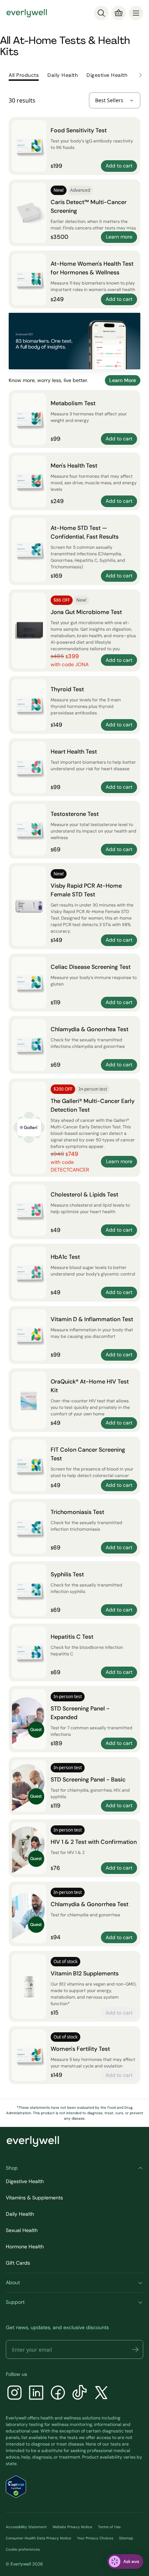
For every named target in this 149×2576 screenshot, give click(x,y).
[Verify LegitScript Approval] (16, 2487)
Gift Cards (18, 2263)
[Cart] (119, 13)
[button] (135, 2349)
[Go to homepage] (27, 13)
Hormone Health (25, 2247)
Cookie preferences (23, 2549)
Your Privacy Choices (95, 2538)
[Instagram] (14, 2394)
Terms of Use (109, 2527)
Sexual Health (22, 2230)
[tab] (24, 75)
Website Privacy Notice (72, 2527)
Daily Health (20, 2214)
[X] (101, 2394)
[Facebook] (58, 2394)
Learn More (123, 380)
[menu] (136, 13)
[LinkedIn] (36, 2394)
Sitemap (126, 2538)
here (53, 2438)
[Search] (101, 13)
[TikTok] (80, 2394)
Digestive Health (25, 2181)
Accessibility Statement (26, 2527)
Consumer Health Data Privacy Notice (39, 2538)
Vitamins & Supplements (34, 2198)
